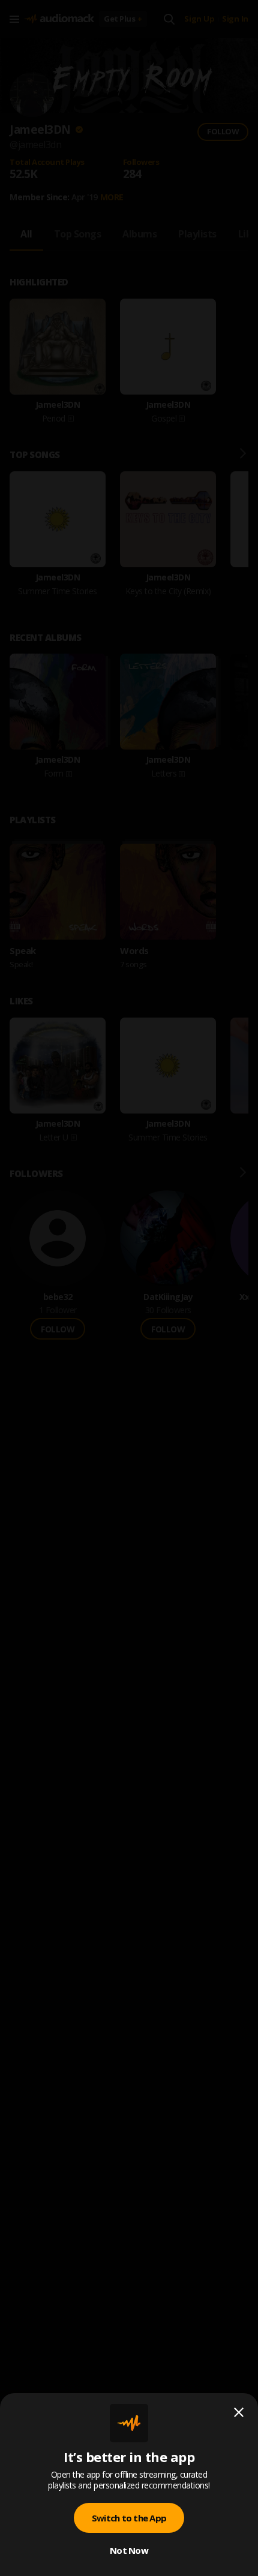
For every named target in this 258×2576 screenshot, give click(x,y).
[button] (129, 1288)
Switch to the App (129, 2518)
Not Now (129, 2550)
